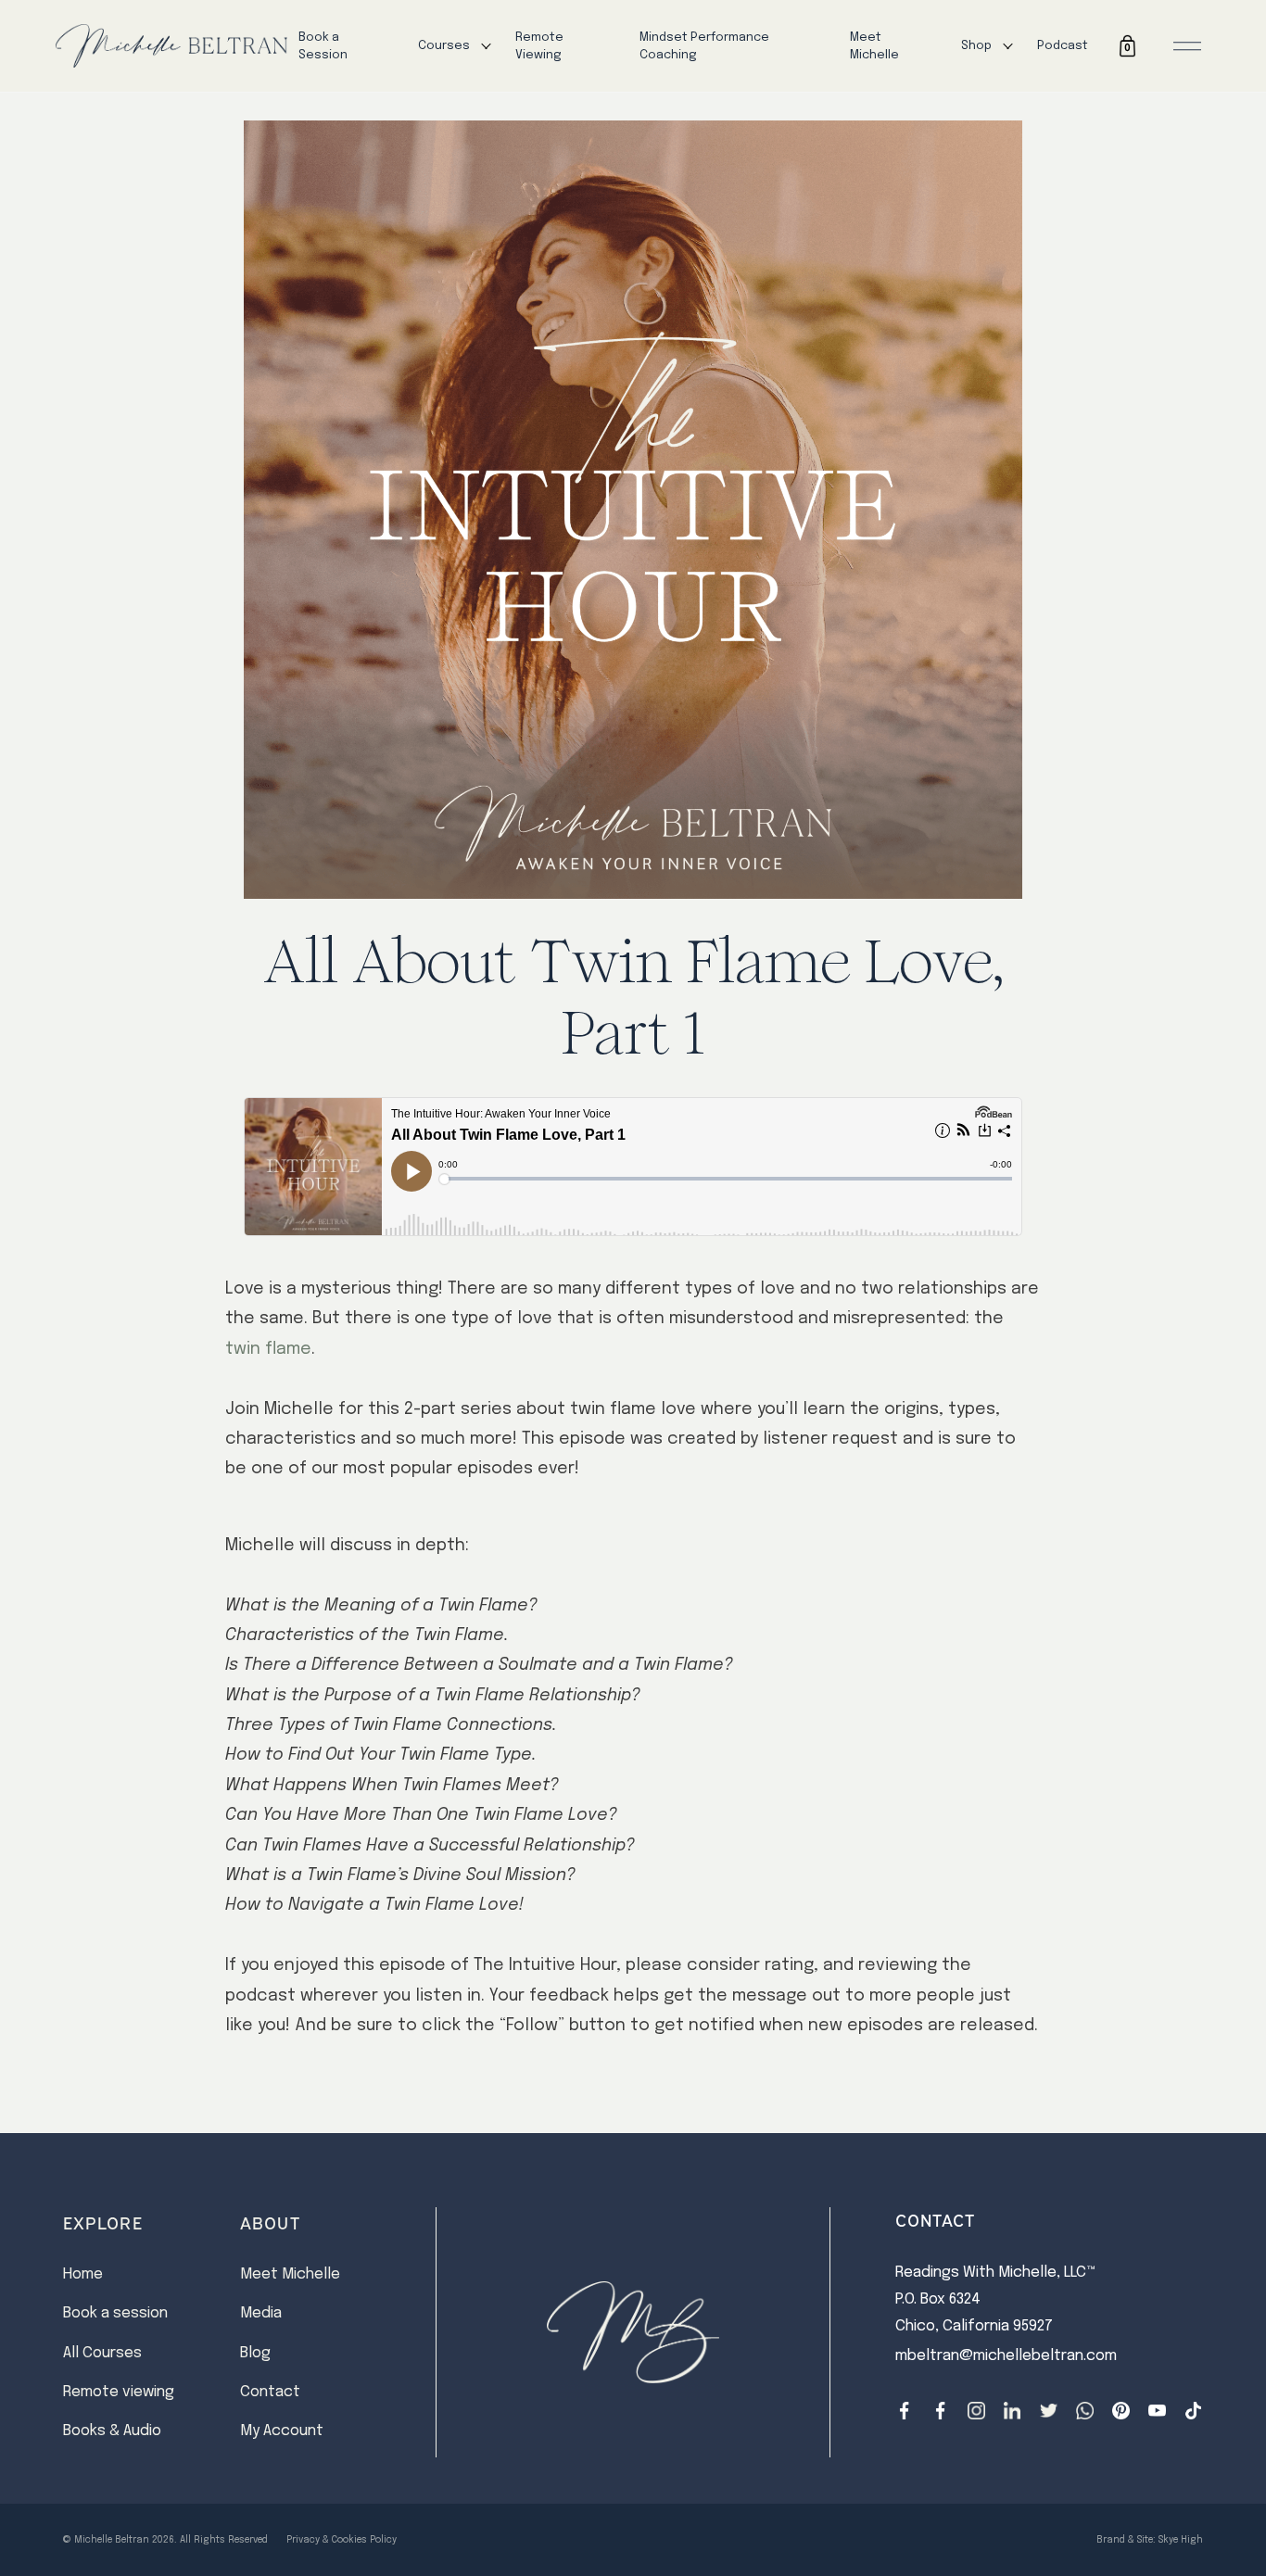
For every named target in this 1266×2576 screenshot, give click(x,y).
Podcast (1063, 46)
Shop (976, 46)
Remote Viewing (539, 46)
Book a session (115, 2313)
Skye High (1181, 2540)
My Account (282, 2431)
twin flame (268, 1349)
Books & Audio (112, 2431)
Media (261, 2313)
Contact (270, 2392)
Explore (103, 2222)
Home (83, 2274)
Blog (255, 2353)
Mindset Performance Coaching (704, 46)
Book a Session (323, 46)
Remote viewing (119, 2392)
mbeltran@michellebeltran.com (1006, 2356)
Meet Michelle (874, 46)
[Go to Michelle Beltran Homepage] (171, 46)
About (270, 2222)
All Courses (102, 2353)
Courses (444, 46)
